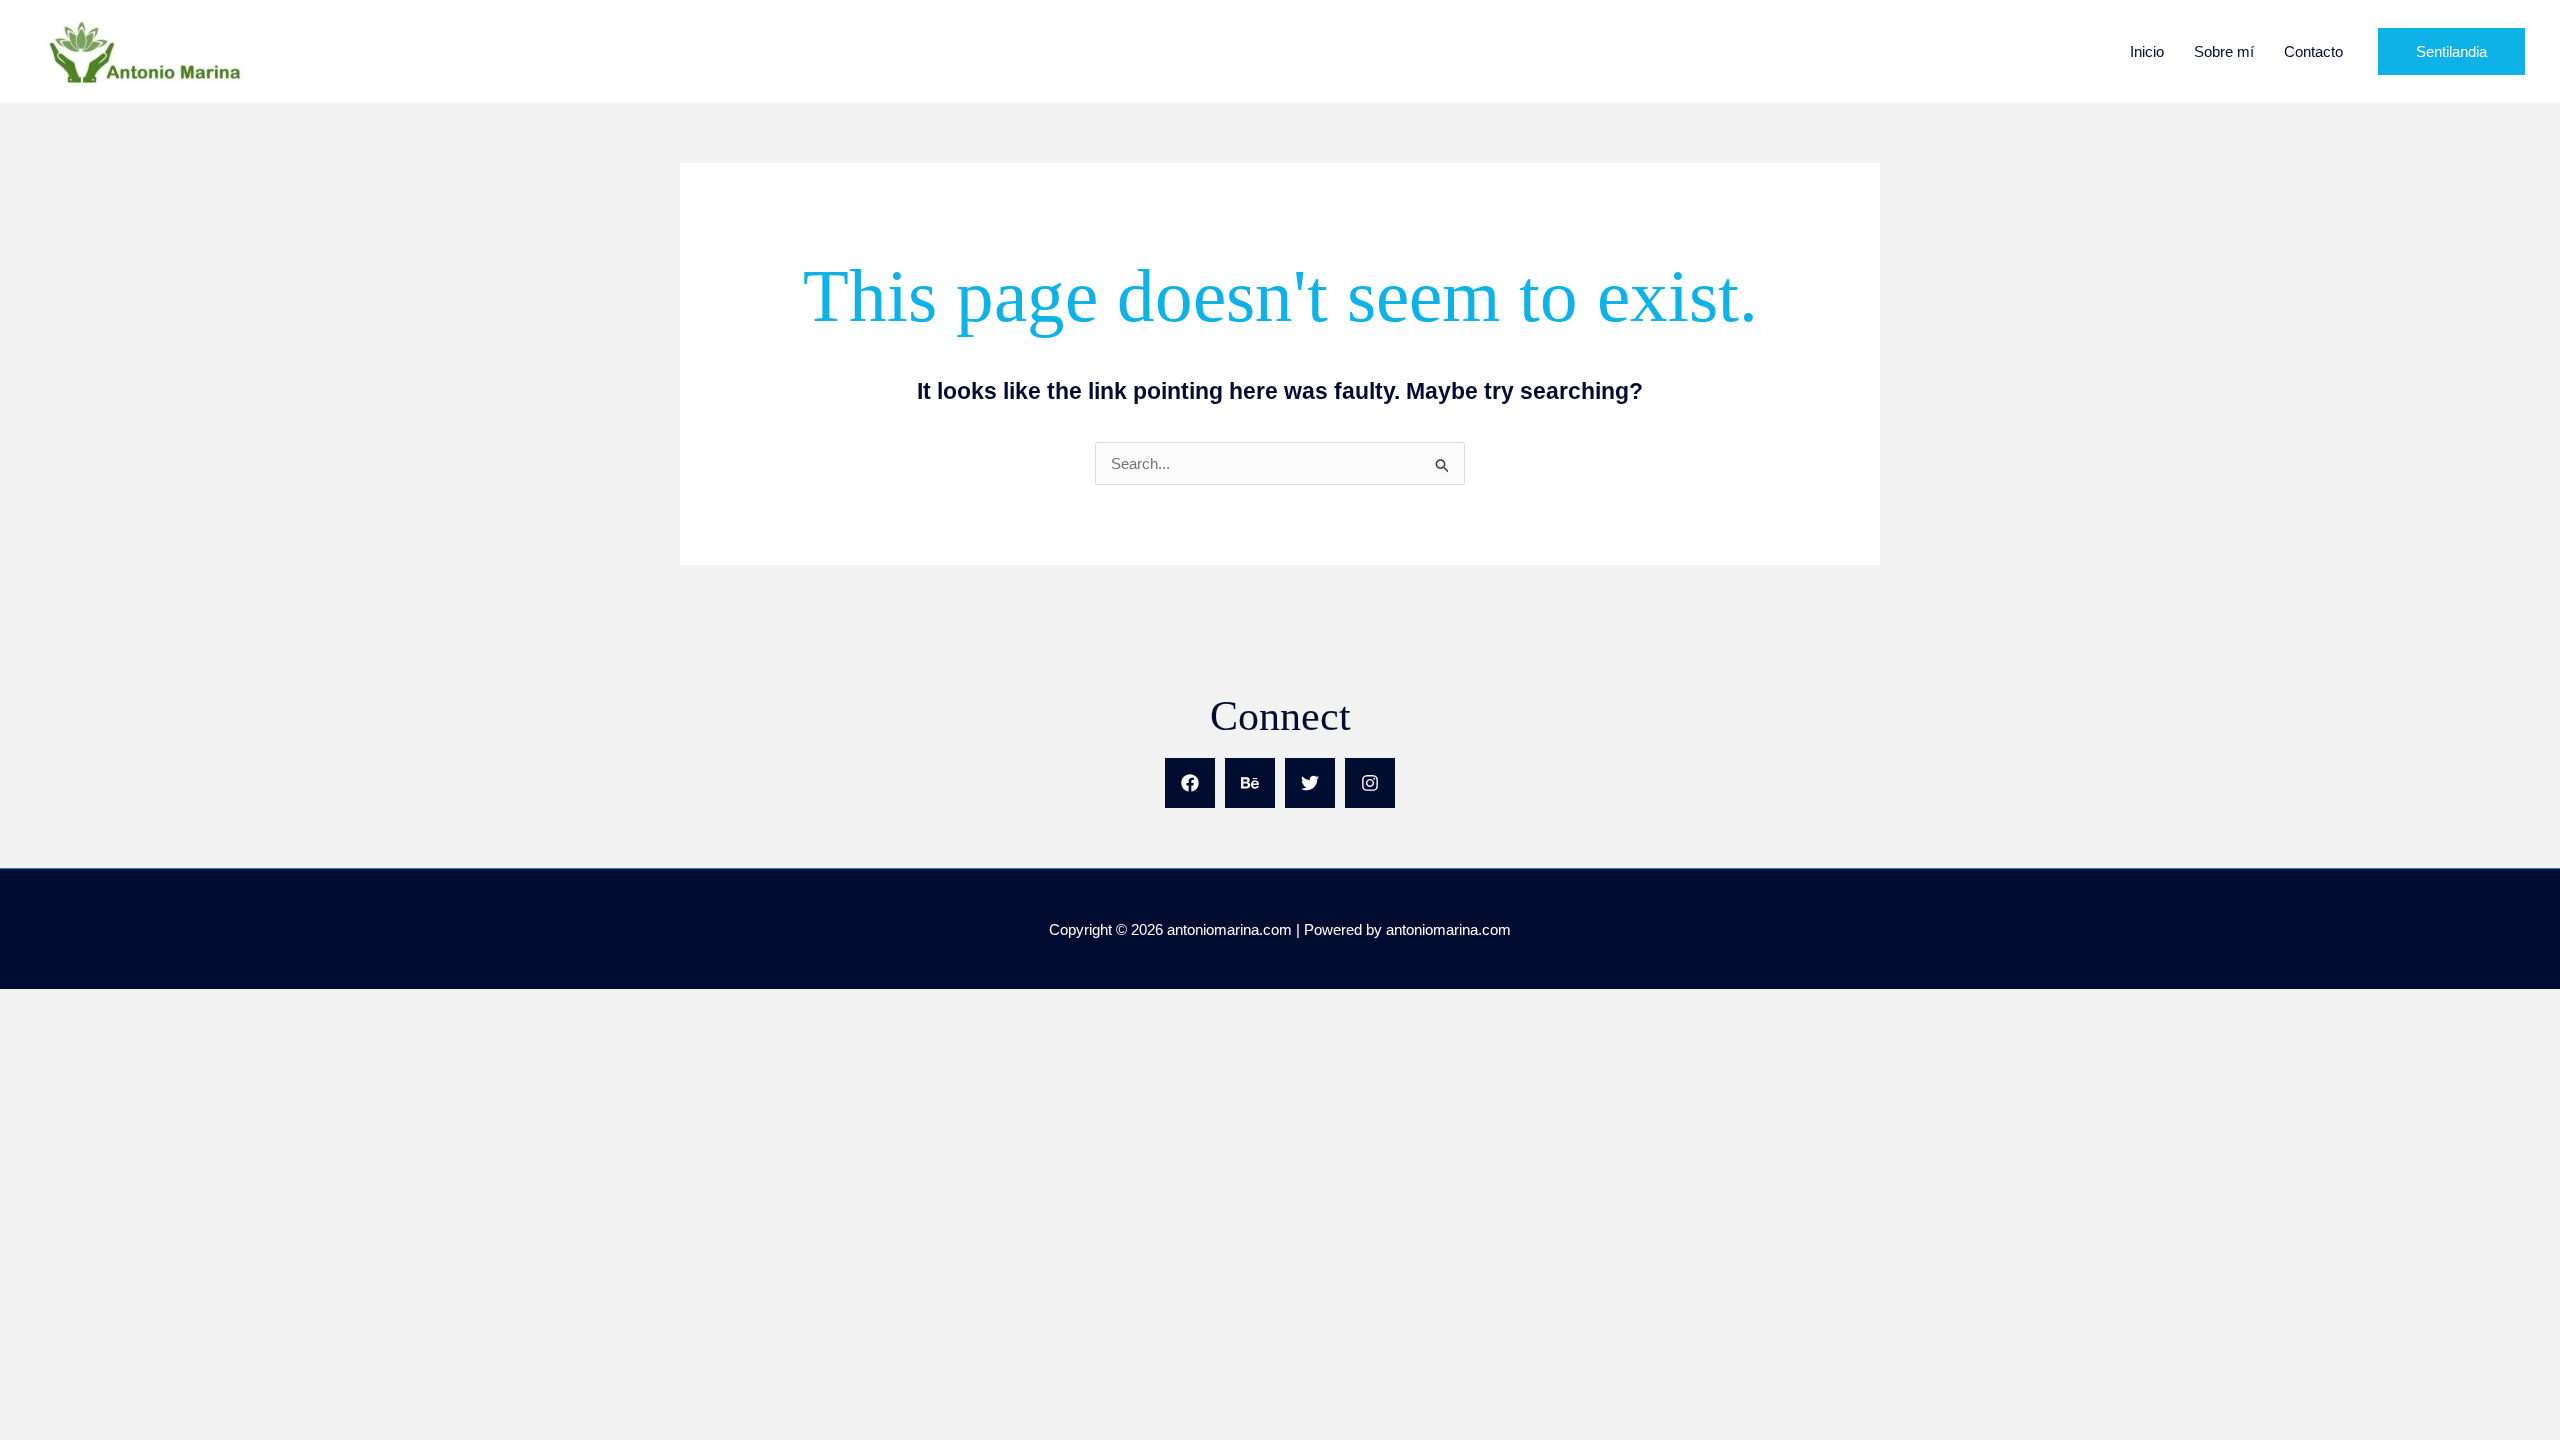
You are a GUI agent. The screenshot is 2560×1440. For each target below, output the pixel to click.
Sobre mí (2224, 51)
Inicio (2147, 51)
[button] (2451, 51)
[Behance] (1250, 783)
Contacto (2313, 51)
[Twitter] (1310, 783)
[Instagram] (1370, 783)
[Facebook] (1190, 783)
